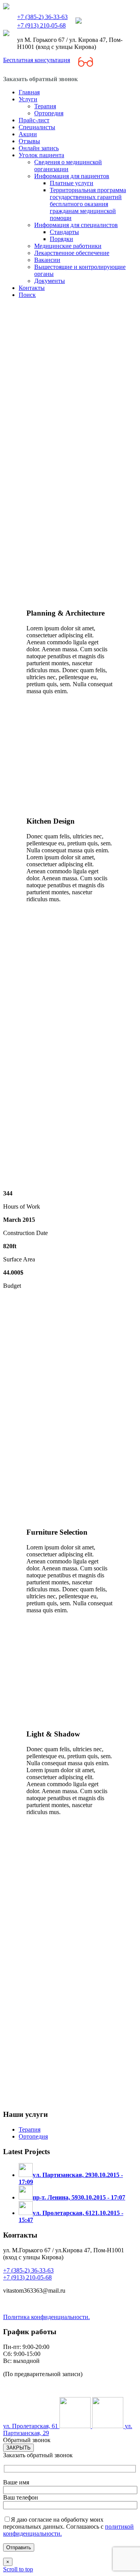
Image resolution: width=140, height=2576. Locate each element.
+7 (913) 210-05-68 (41, 25)
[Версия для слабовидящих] (86, 63)
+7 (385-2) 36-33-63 (42, 17)
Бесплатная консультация (37, 60)
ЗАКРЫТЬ (18, 2448)
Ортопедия (33, 2136)
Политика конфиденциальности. (46, 2317)
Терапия (30, 2129)
